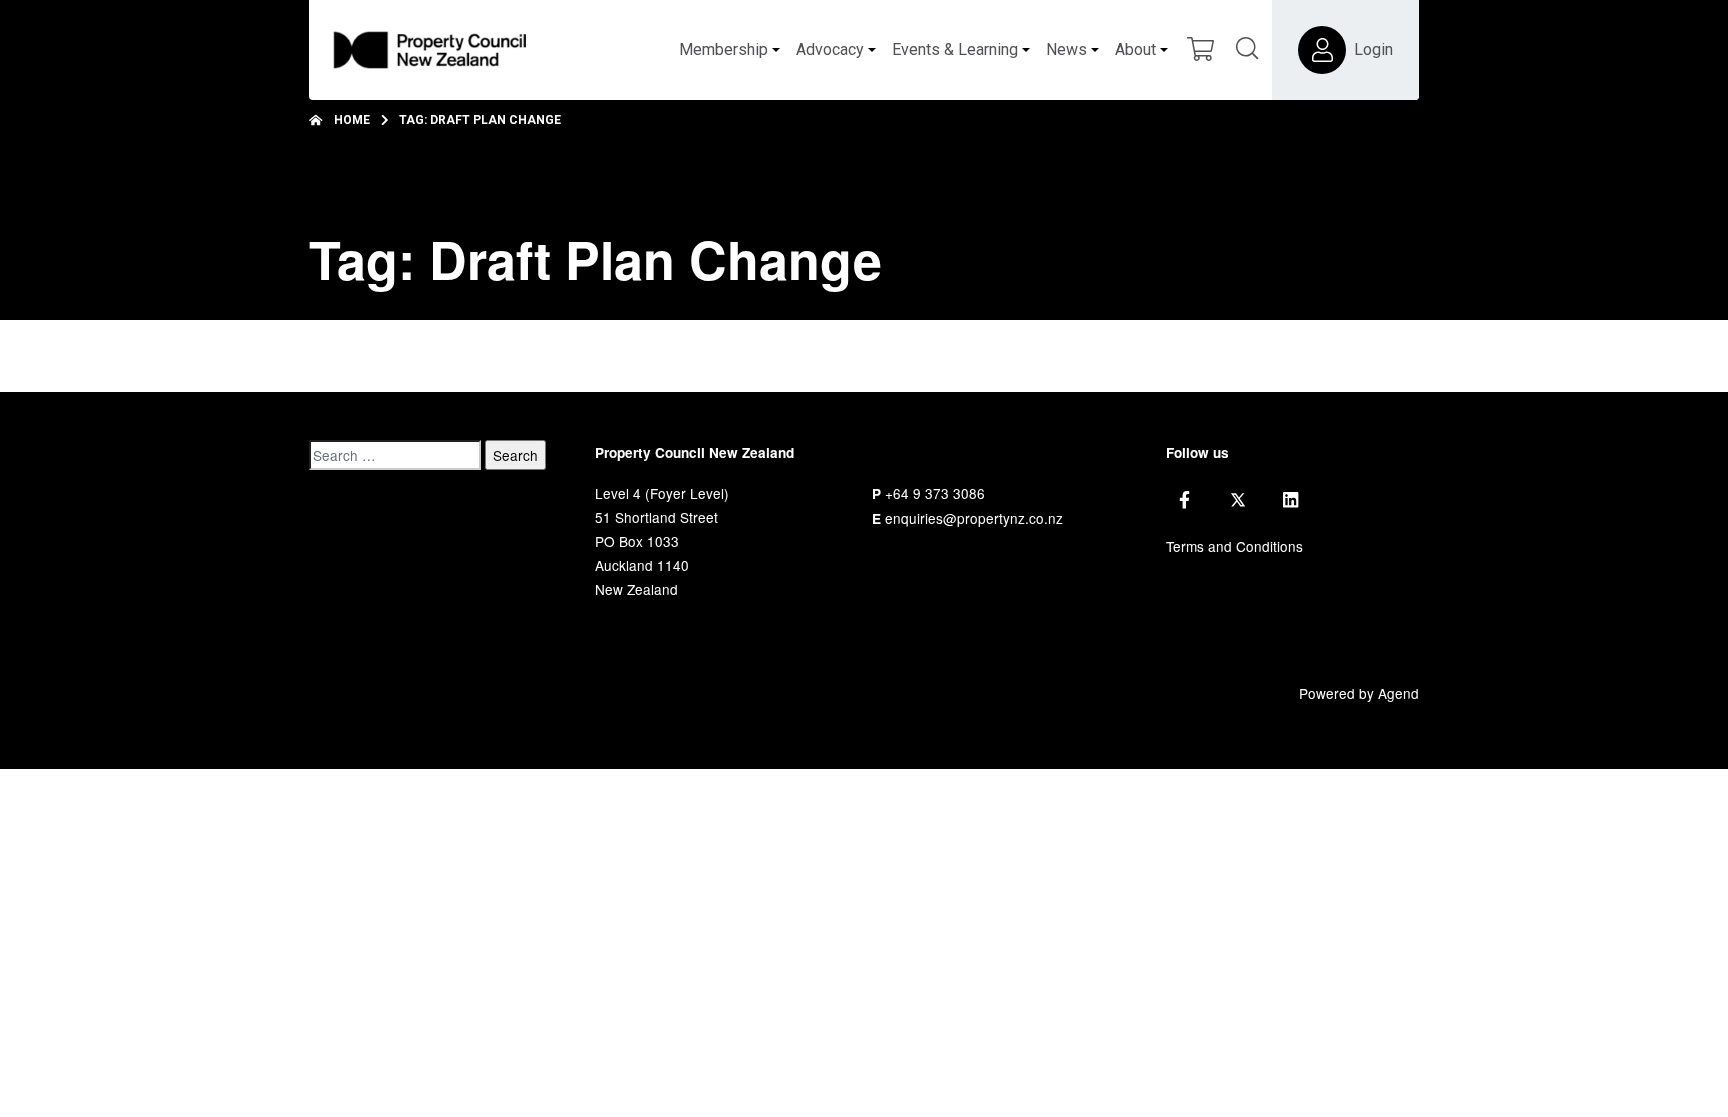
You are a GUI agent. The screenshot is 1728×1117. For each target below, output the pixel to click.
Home (352, 120)
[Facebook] (1184, 500)
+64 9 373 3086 (935, 493)
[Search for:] (395, 455)
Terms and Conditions (1234, 546)
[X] (1238, 500)
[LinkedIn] (1290, 500)
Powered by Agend (1359, 693)
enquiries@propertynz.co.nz (974, 518)
